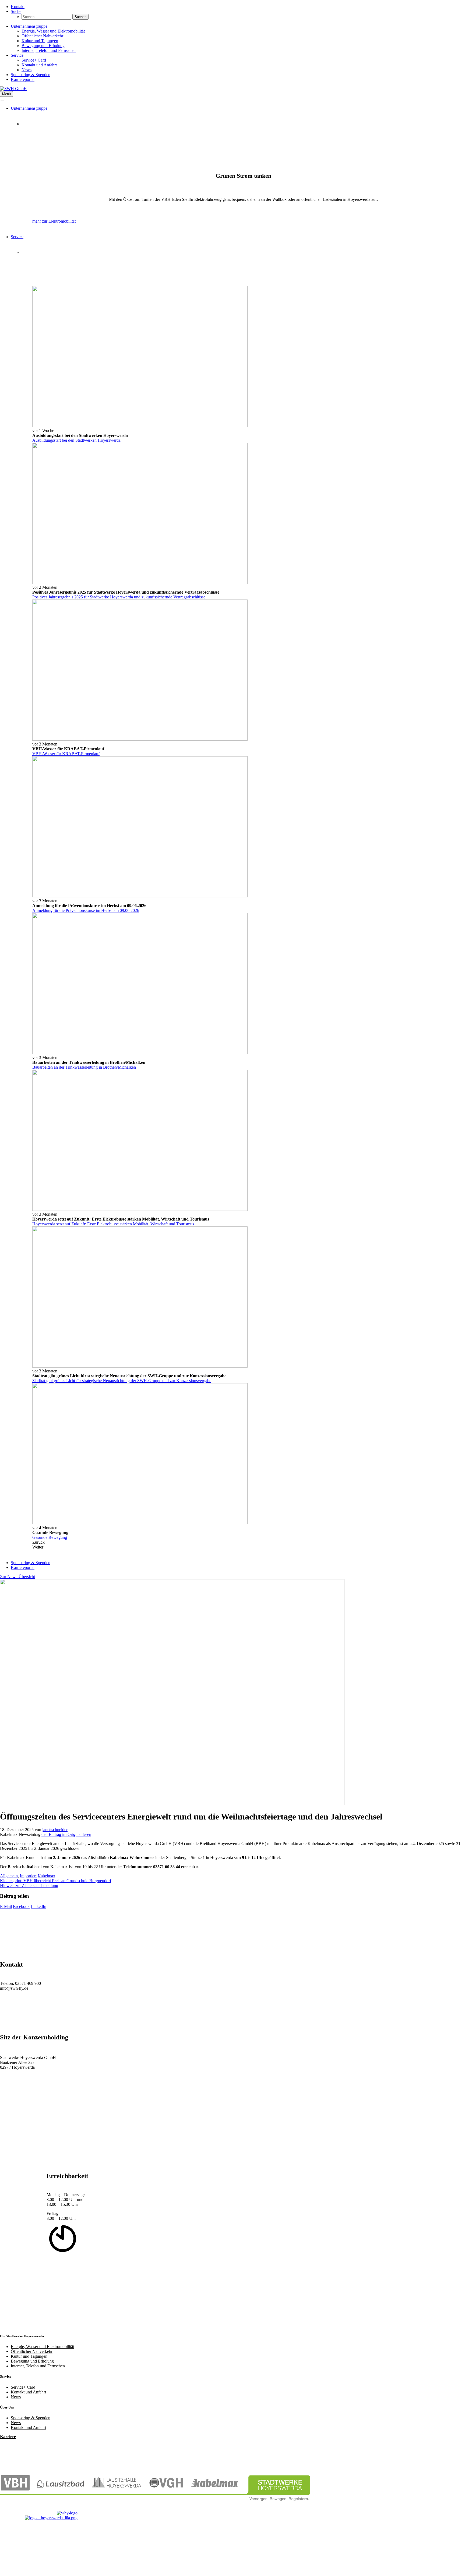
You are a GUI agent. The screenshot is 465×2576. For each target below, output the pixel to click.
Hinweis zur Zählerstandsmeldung (29, 1885)
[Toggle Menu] (2, 101)
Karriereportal (23, 79)
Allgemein (9, 1876)
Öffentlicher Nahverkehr (42, 36)
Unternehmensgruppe (29, 26)
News (27, 70)
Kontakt (18, 7)
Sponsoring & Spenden (31, 75)
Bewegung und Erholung (43, 46)
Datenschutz (21, 2559)
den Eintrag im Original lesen (66, 1834)
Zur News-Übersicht (17, 1577)
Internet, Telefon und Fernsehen (49, 50)
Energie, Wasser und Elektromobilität (53, 31)
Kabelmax (46, 1876)
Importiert (28, 1876)
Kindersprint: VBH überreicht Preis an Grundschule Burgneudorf (56, 1881)
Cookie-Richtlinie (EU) (31, 2569)
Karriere (8, 2437)
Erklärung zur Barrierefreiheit (36, 2555)
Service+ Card (34, 60)
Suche (16, 11)
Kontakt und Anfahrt (39, 65)
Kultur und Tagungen (40, 41)
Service (17, 55)
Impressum (20, 2564)
